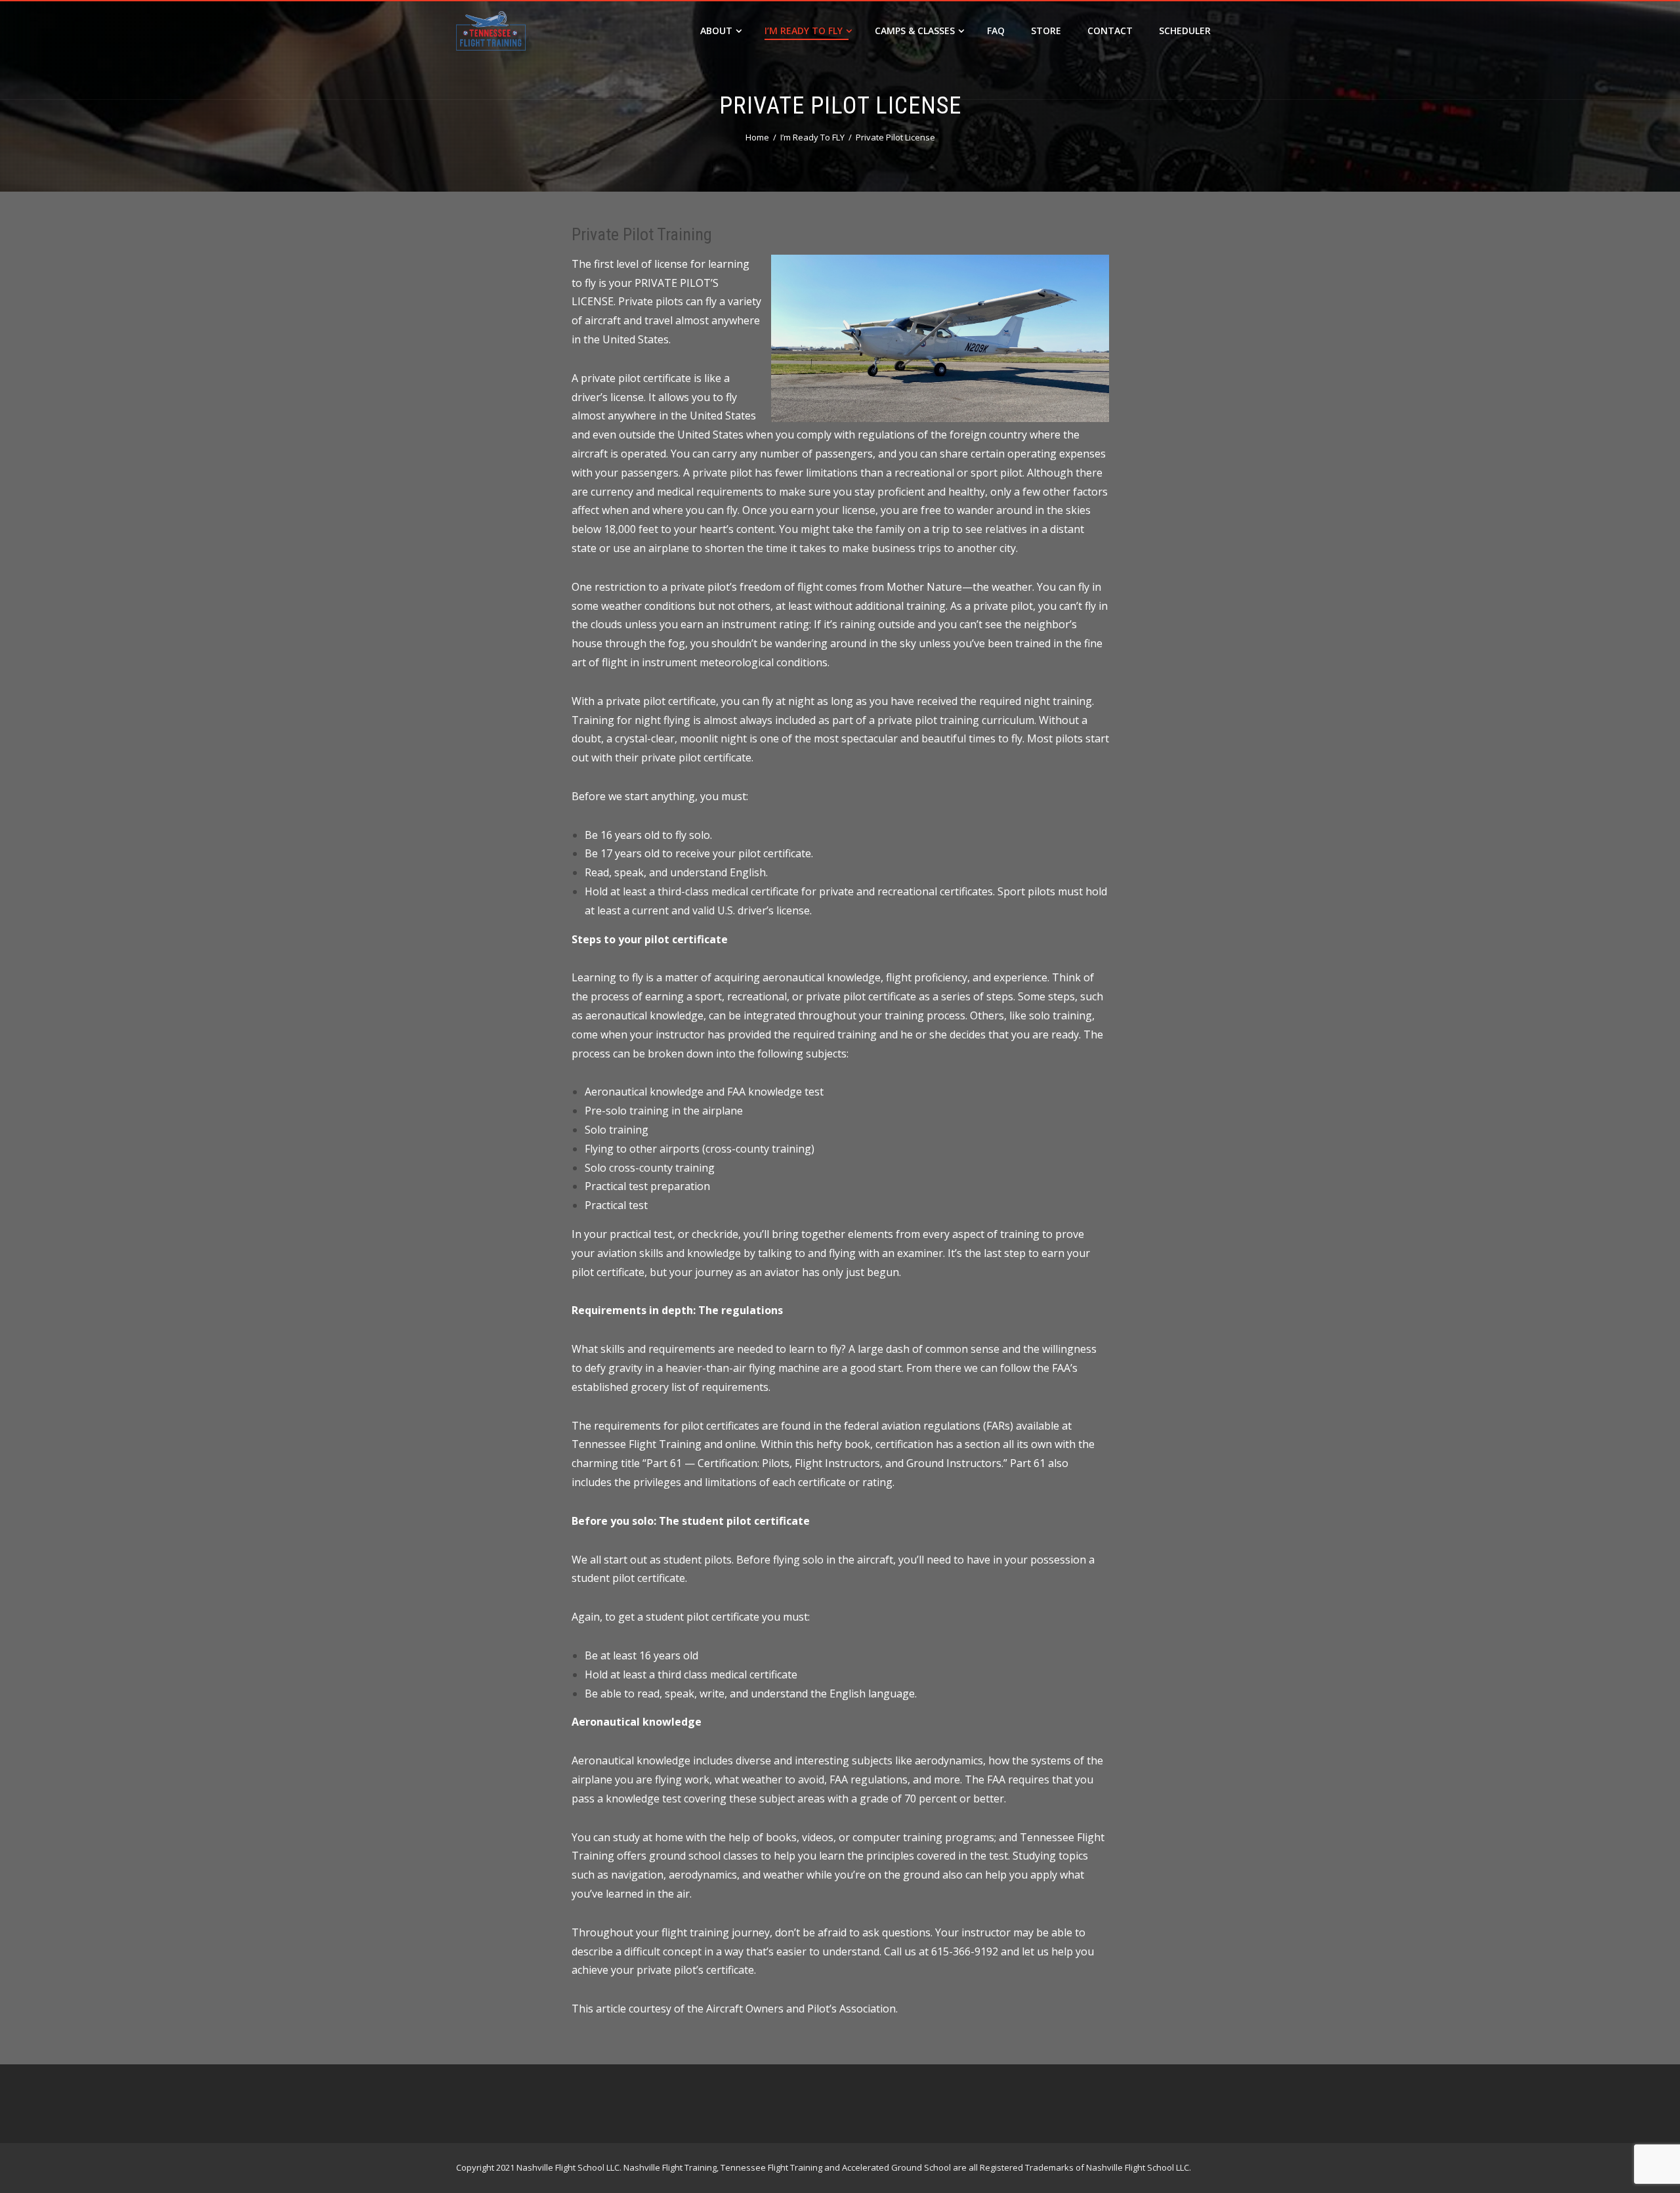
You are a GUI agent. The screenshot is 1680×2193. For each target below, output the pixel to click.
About (716, 31)
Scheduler (1185, 31)
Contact (1110, 31)
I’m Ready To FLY (804, 31)
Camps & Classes (915, 31)
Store (1046, 31)
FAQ (996, 31)
